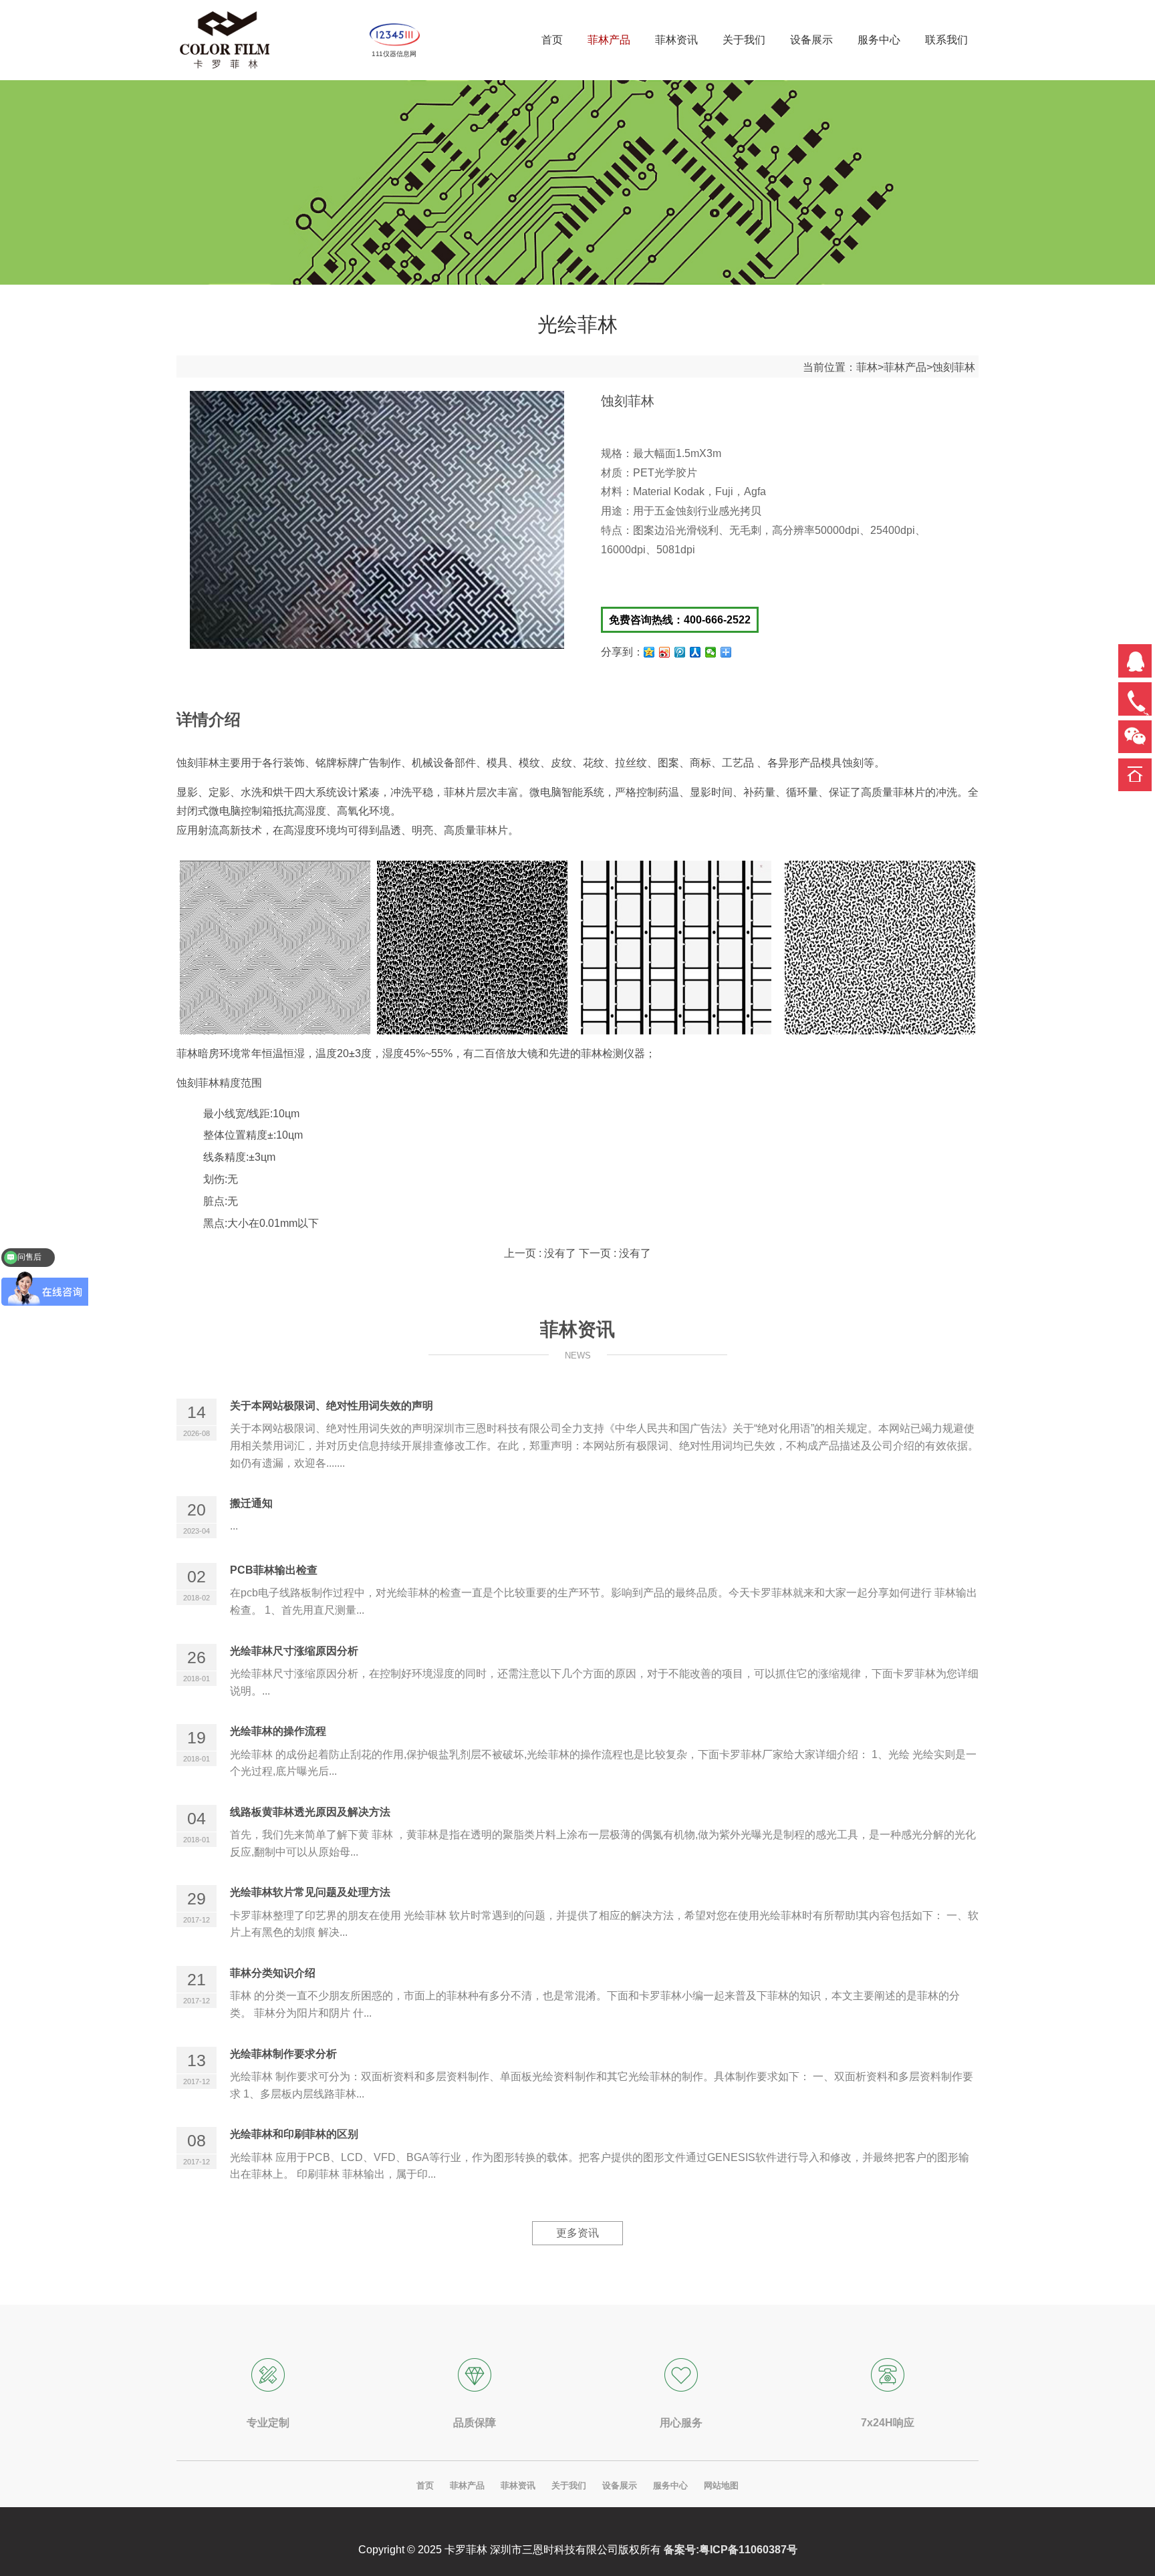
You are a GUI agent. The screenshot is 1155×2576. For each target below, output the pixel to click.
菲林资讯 (518, 2485)
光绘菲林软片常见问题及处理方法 (310, 1892)
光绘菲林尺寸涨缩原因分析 (294, 1651)
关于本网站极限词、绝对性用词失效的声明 (332, 1406)
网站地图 (721, 2485)
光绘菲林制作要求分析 (283, 2054)
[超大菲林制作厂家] (225, 40)
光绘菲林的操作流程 (278, 1731)
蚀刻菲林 (954, 367)
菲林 (867, 367)
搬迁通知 (251, 1503)
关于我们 (569, 2485)
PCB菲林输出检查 (274, 1570)
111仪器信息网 (394, 54)
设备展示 (620, 2485)
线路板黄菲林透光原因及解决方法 (310, 1812)
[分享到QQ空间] (649, 652)
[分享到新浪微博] (665, 652)
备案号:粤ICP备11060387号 (731, 2550)
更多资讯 (577, 2233)
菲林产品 (905, 367)
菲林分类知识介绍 (273, 1973)
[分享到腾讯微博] (680, 652)
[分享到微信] (711, 652)
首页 (425, 2485)
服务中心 (670, 2485)
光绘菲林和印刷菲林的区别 (294, 2134)
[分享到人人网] (695, 652)
